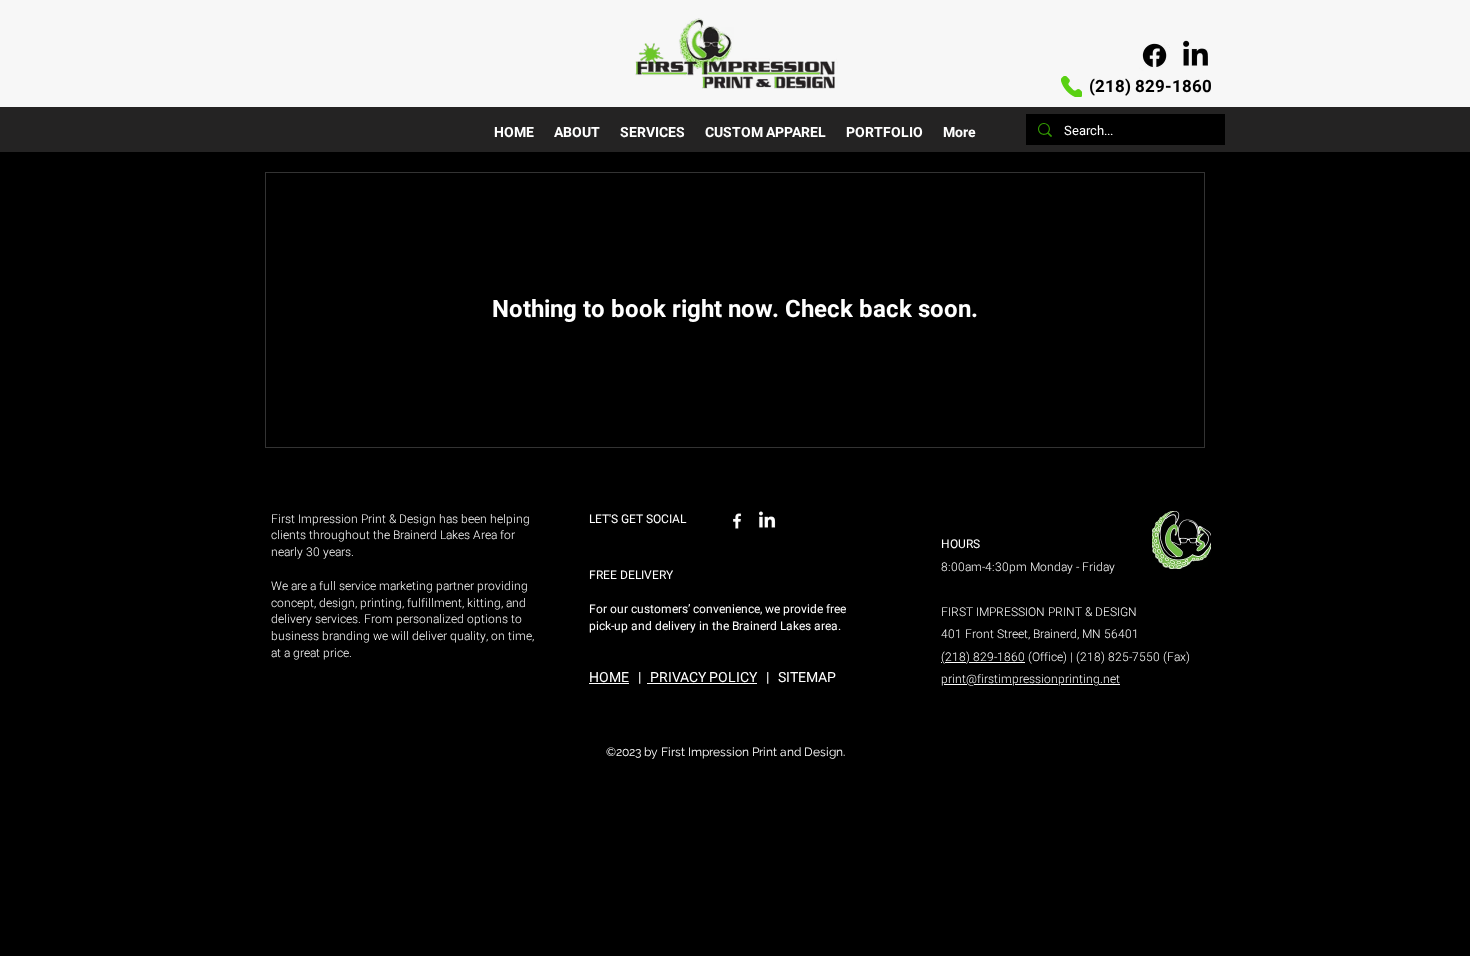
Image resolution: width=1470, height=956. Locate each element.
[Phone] (1071, 86)
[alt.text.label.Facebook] (1154, 55)
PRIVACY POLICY (702, 677)
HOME (609, 677)
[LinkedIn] (1195, 55)
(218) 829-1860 (1148, 86)
